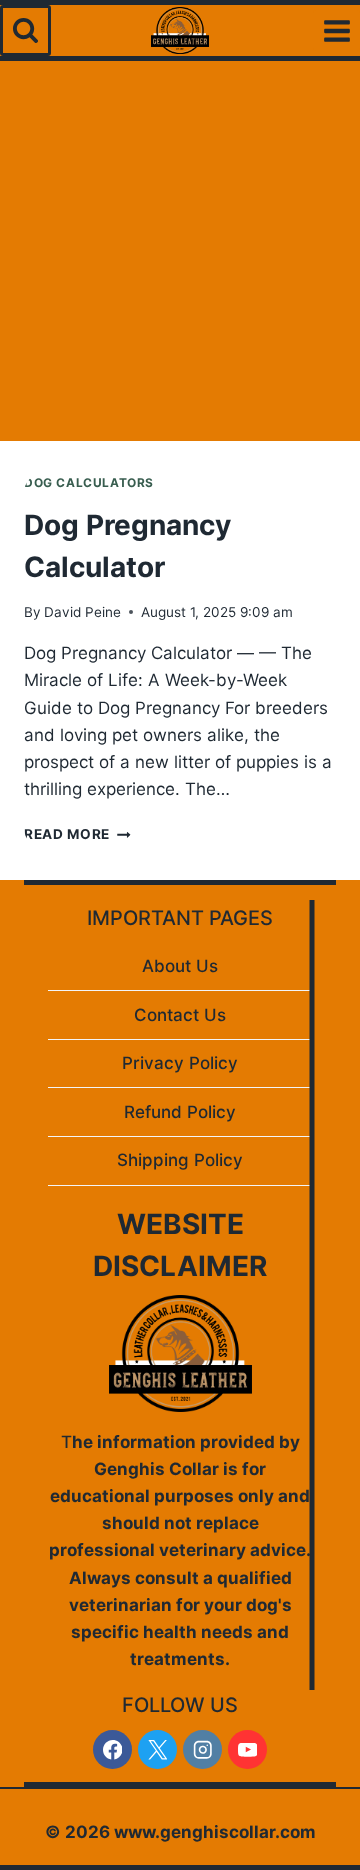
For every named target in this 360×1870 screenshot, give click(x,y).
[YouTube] (247, 1749)
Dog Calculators (89, 482)
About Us (180, 966)
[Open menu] (336, 30)
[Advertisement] (180, 251)
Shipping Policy (180, 1160)
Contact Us (180, 1015)
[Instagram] (202, 1749)
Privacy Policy (180, 1063)
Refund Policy (180, 1112)
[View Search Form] (25, 30)
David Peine (82, 612)
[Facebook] (112, 1749)
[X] (157, 1749)
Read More (77, 834)
